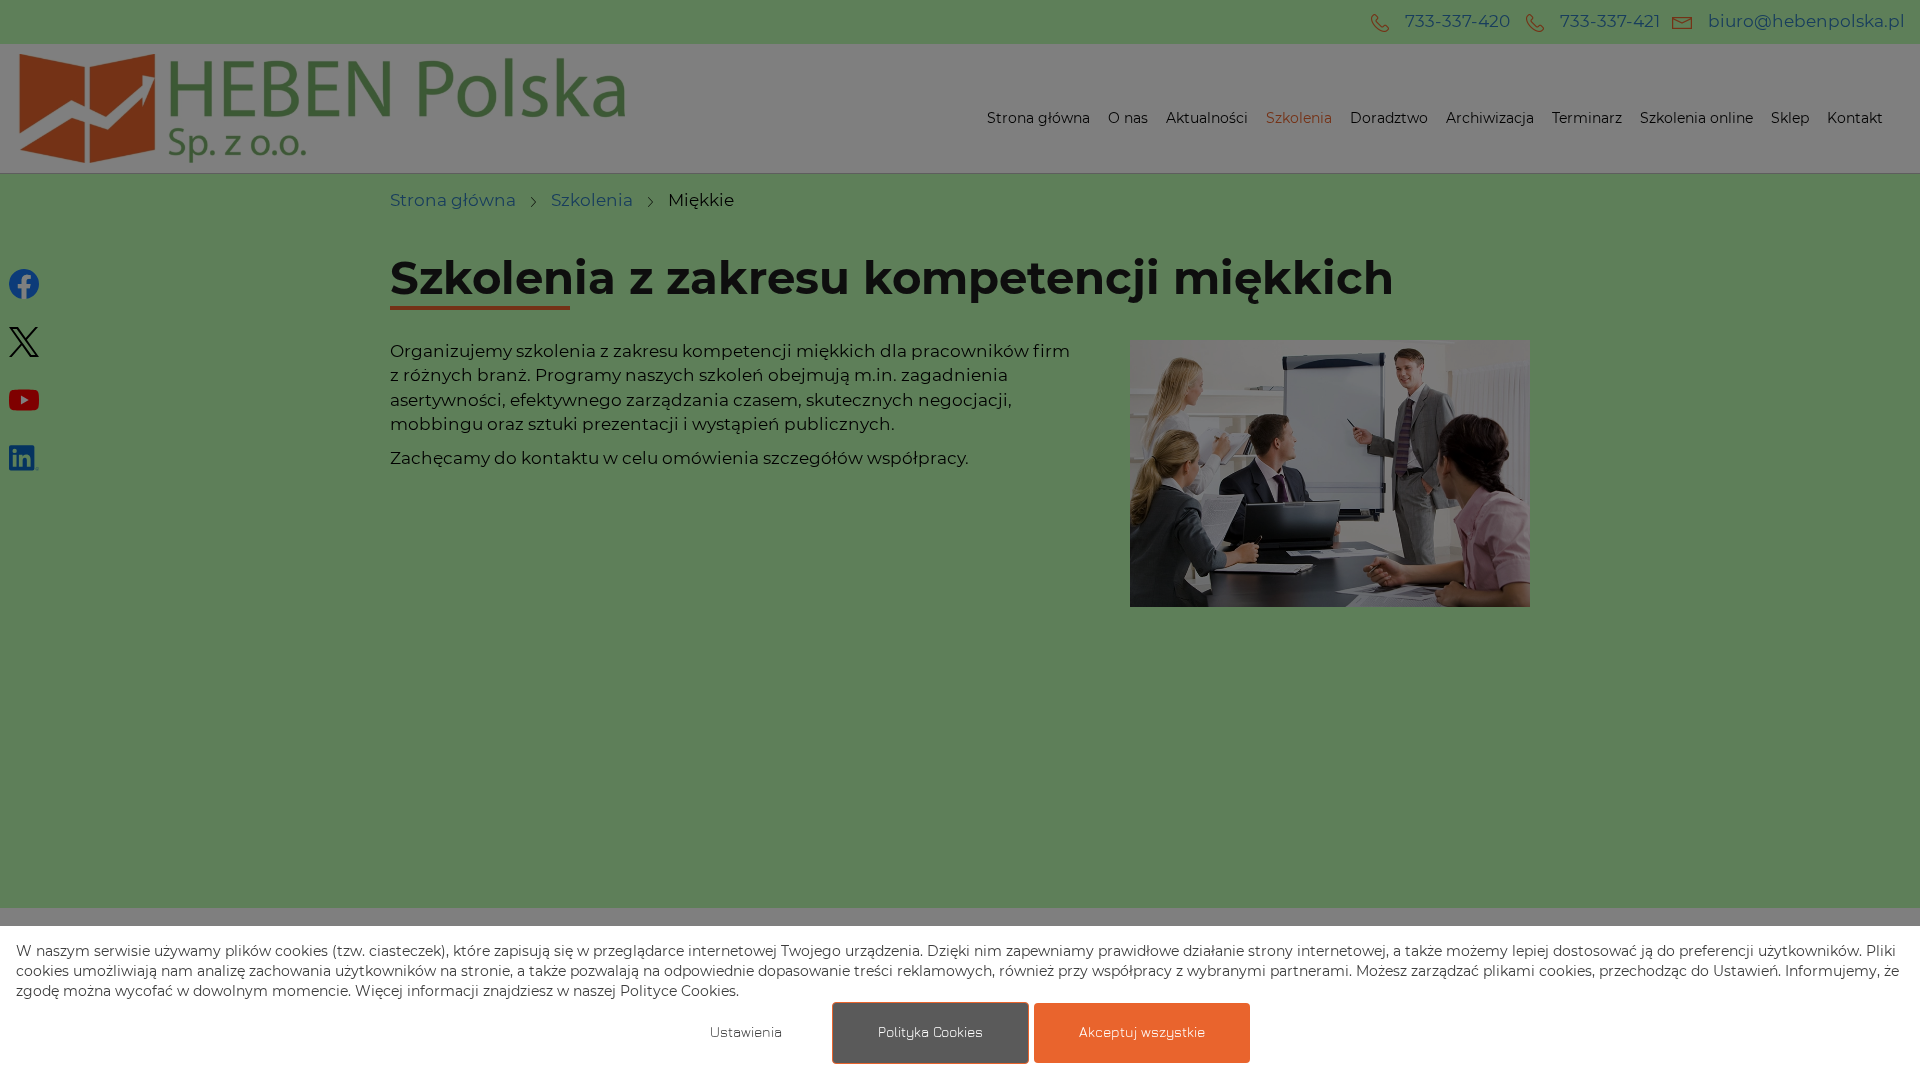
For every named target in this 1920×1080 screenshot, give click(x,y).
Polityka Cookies (930, 1033)
